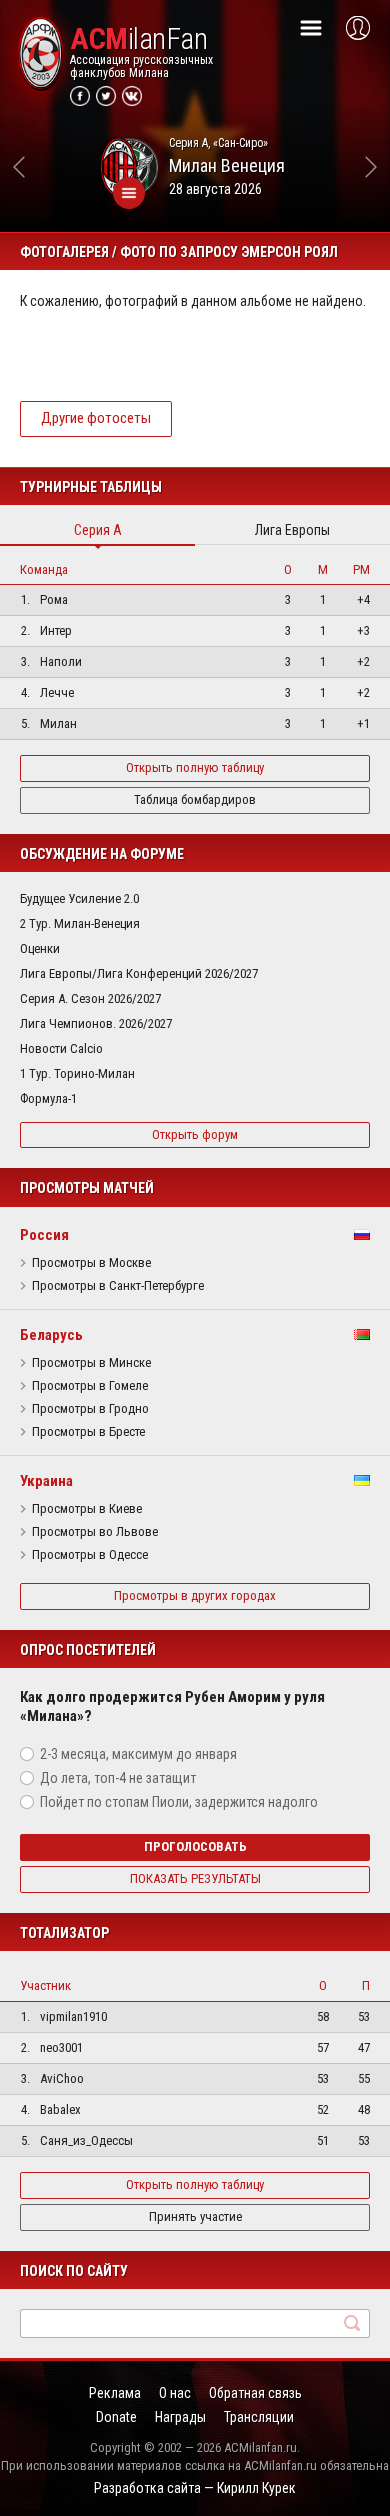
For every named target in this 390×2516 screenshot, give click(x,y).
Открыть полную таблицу (195, 767)
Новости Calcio (61, 1048)
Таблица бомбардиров (195, 799)
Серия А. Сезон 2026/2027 (90, 998)
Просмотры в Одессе (90, 1555)
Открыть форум (195, 1134)
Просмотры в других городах (195, 1595)
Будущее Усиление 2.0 (79, 898)
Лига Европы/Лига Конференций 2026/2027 (139, 973)
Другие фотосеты (96, 418)
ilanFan (138, 39)
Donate (116, 2417)
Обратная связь (255, 2393)
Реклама (115, 2393)
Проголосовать (195, 1846)
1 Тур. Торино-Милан (77, 1073)
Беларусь (51, 1335)
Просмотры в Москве (91, 1263)
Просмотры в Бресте (88, 1432)
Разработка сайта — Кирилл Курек (195, 2488)
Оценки (40, 948)
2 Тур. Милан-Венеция (80, 923)
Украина (46, 1481)
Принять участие (195, 2216)
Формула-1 (48, 1098)
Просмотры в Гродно (90, 1409)
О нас (175, 2393)
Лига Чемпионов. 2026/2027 (96, 1023)
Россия (44, 1235)
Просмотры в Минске (91, 1363)
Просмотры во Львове (95, 1532)
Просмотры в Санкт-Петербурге (118, 1286)
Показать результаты (195, 1878)
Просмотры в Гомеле (90, 1386)
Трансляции (259, 2417)
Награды (180, 2417)
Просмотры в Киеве (87, 1509)
